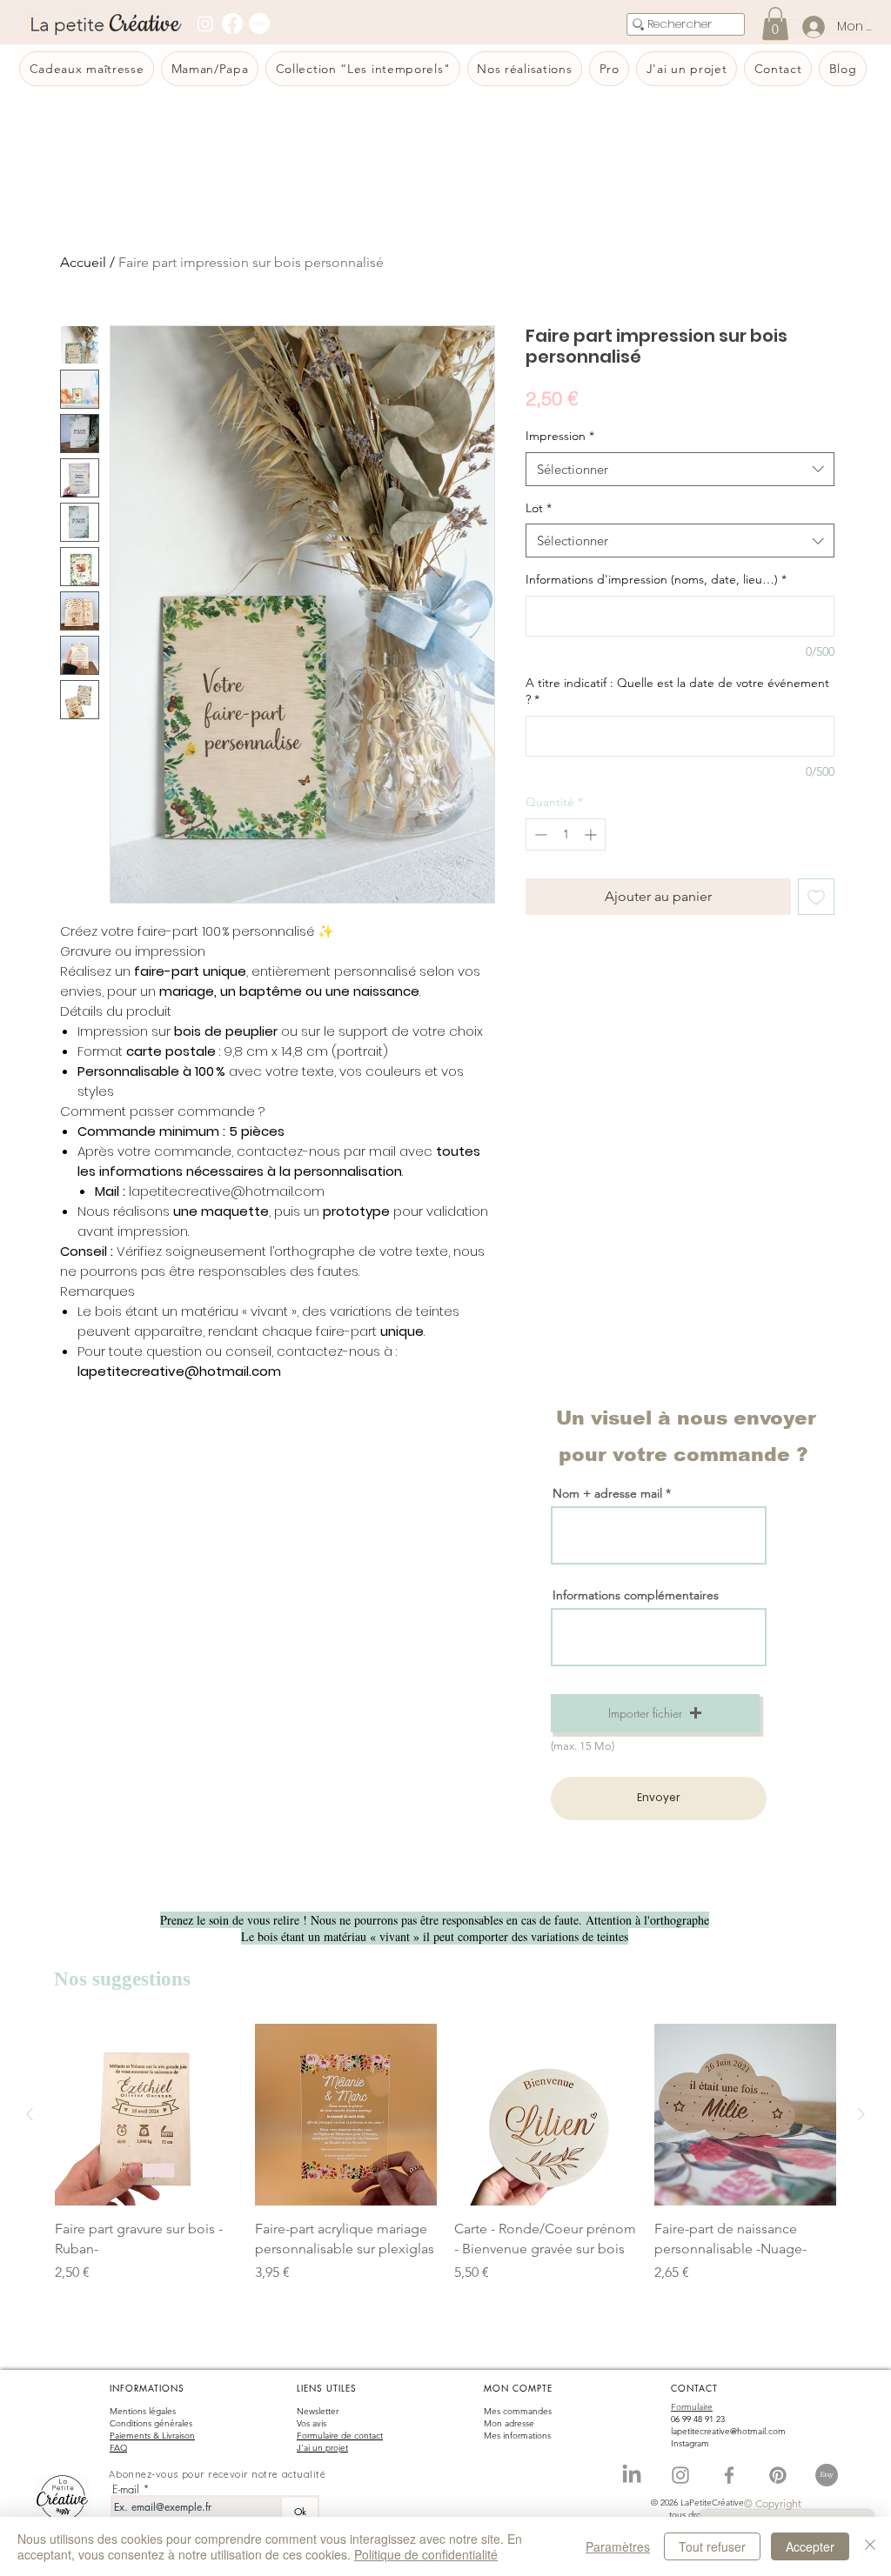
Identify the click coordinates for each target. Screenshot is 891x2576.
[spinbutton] (566, 834)
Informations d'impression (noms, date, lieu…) (656, 579)
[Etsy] (259, 23)
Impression (560, 436)
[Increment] (592, 834)
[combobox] (680, 469)
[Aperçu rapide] (146, 2115)
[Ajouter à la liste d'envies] (816, 897)
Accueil (83, 262)
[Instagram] (205, 23)
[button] (655, 1713)
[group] (445, 2163)
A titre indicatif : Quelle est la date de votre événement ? (677, 691)
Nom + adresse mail (609, 1493)
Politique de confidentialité (426, 2554)
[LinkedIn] (632, 2475)
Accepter (810, 2546)
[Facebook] (232, 23)
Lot (539, 508)
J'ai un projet (322, 2448)
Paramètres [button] (618, 2546)
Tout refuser (712, 2546)
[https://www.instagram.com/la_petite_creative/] (680, 2475)
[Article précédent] (30, 2114)
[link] (775, 23)
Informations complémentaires (636, 1595)
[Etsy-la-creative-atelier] (827, 2475)
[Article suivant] (861, 2114)
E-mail (126, 2489)
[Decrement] (539, 834)
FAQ (118, 2448)
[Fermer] (870, 2546)
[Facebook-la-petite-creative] (729, 2475)
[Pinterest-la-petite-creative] (778, 2475)
